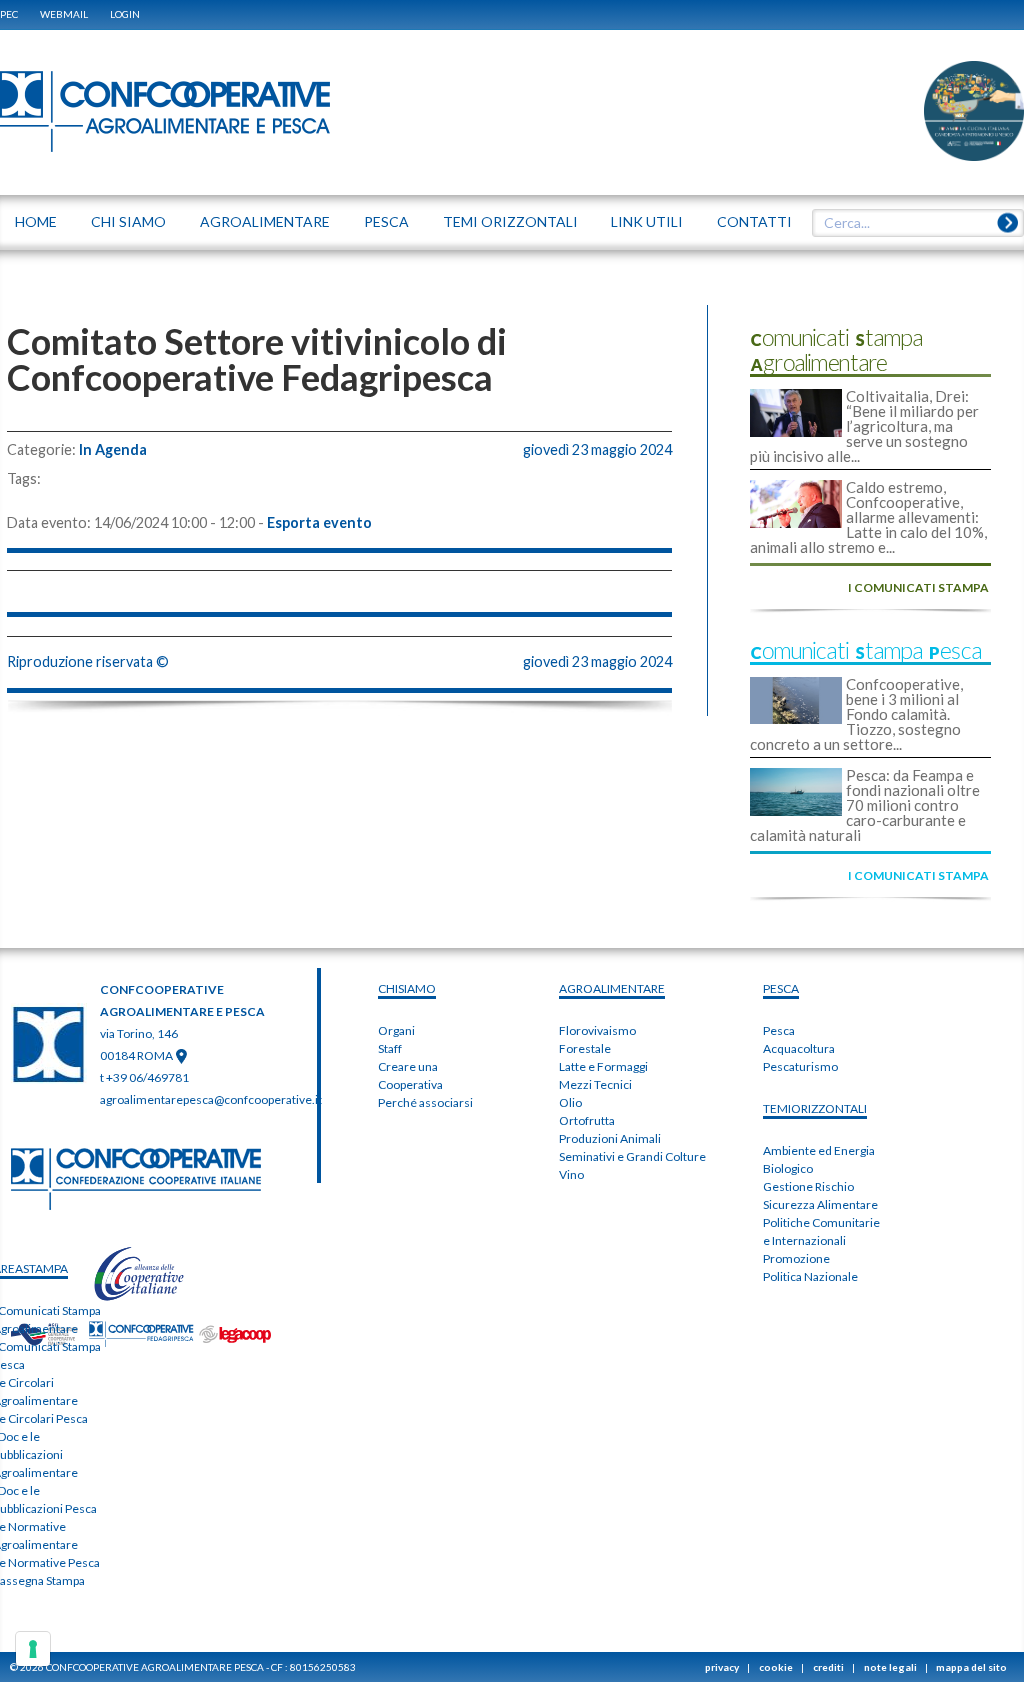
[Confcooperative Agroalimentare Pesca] (165, 110)
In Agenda (113, 450)
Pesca (779, 1030)
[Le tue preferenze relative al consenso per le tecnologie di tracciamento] (33, 1649)
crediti (828, 1667)
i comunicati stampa (918, 587)
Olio (570, 1102)
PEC (9, 14)
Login (125, 14)
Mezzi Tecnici (595, 1084)
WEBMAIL (64, 14)
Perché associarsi (425, 1102)
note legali (890, 1667)
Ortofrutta (587, 1120)
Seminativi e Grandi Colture (632, 1156)
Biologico (788, 1168)
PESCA (781, 988)
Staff (390, 1048)
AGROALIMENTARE (612, 988)
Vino (571, 1174)
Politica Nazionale (810, 1276)
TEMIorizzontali (815, 1108)
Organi (396, 1030)
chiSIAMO (407, 988)
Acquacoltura (799, 1048)
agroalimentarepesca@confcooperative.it (211, 1099)
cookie (776, 1667)
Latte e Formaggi (603, 1066)
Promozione (796, 1258)
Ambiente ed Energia (819, 1150)
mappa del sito (971, 1667)
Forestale (585, 1048)
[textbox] (911, 223)
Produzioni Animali (610, 1138)
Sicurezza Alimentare (820, 1204)
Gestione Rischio (808, 1186)
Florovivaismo (597, 1030)
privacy (722, 1667)
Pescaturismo (800, 1066)
